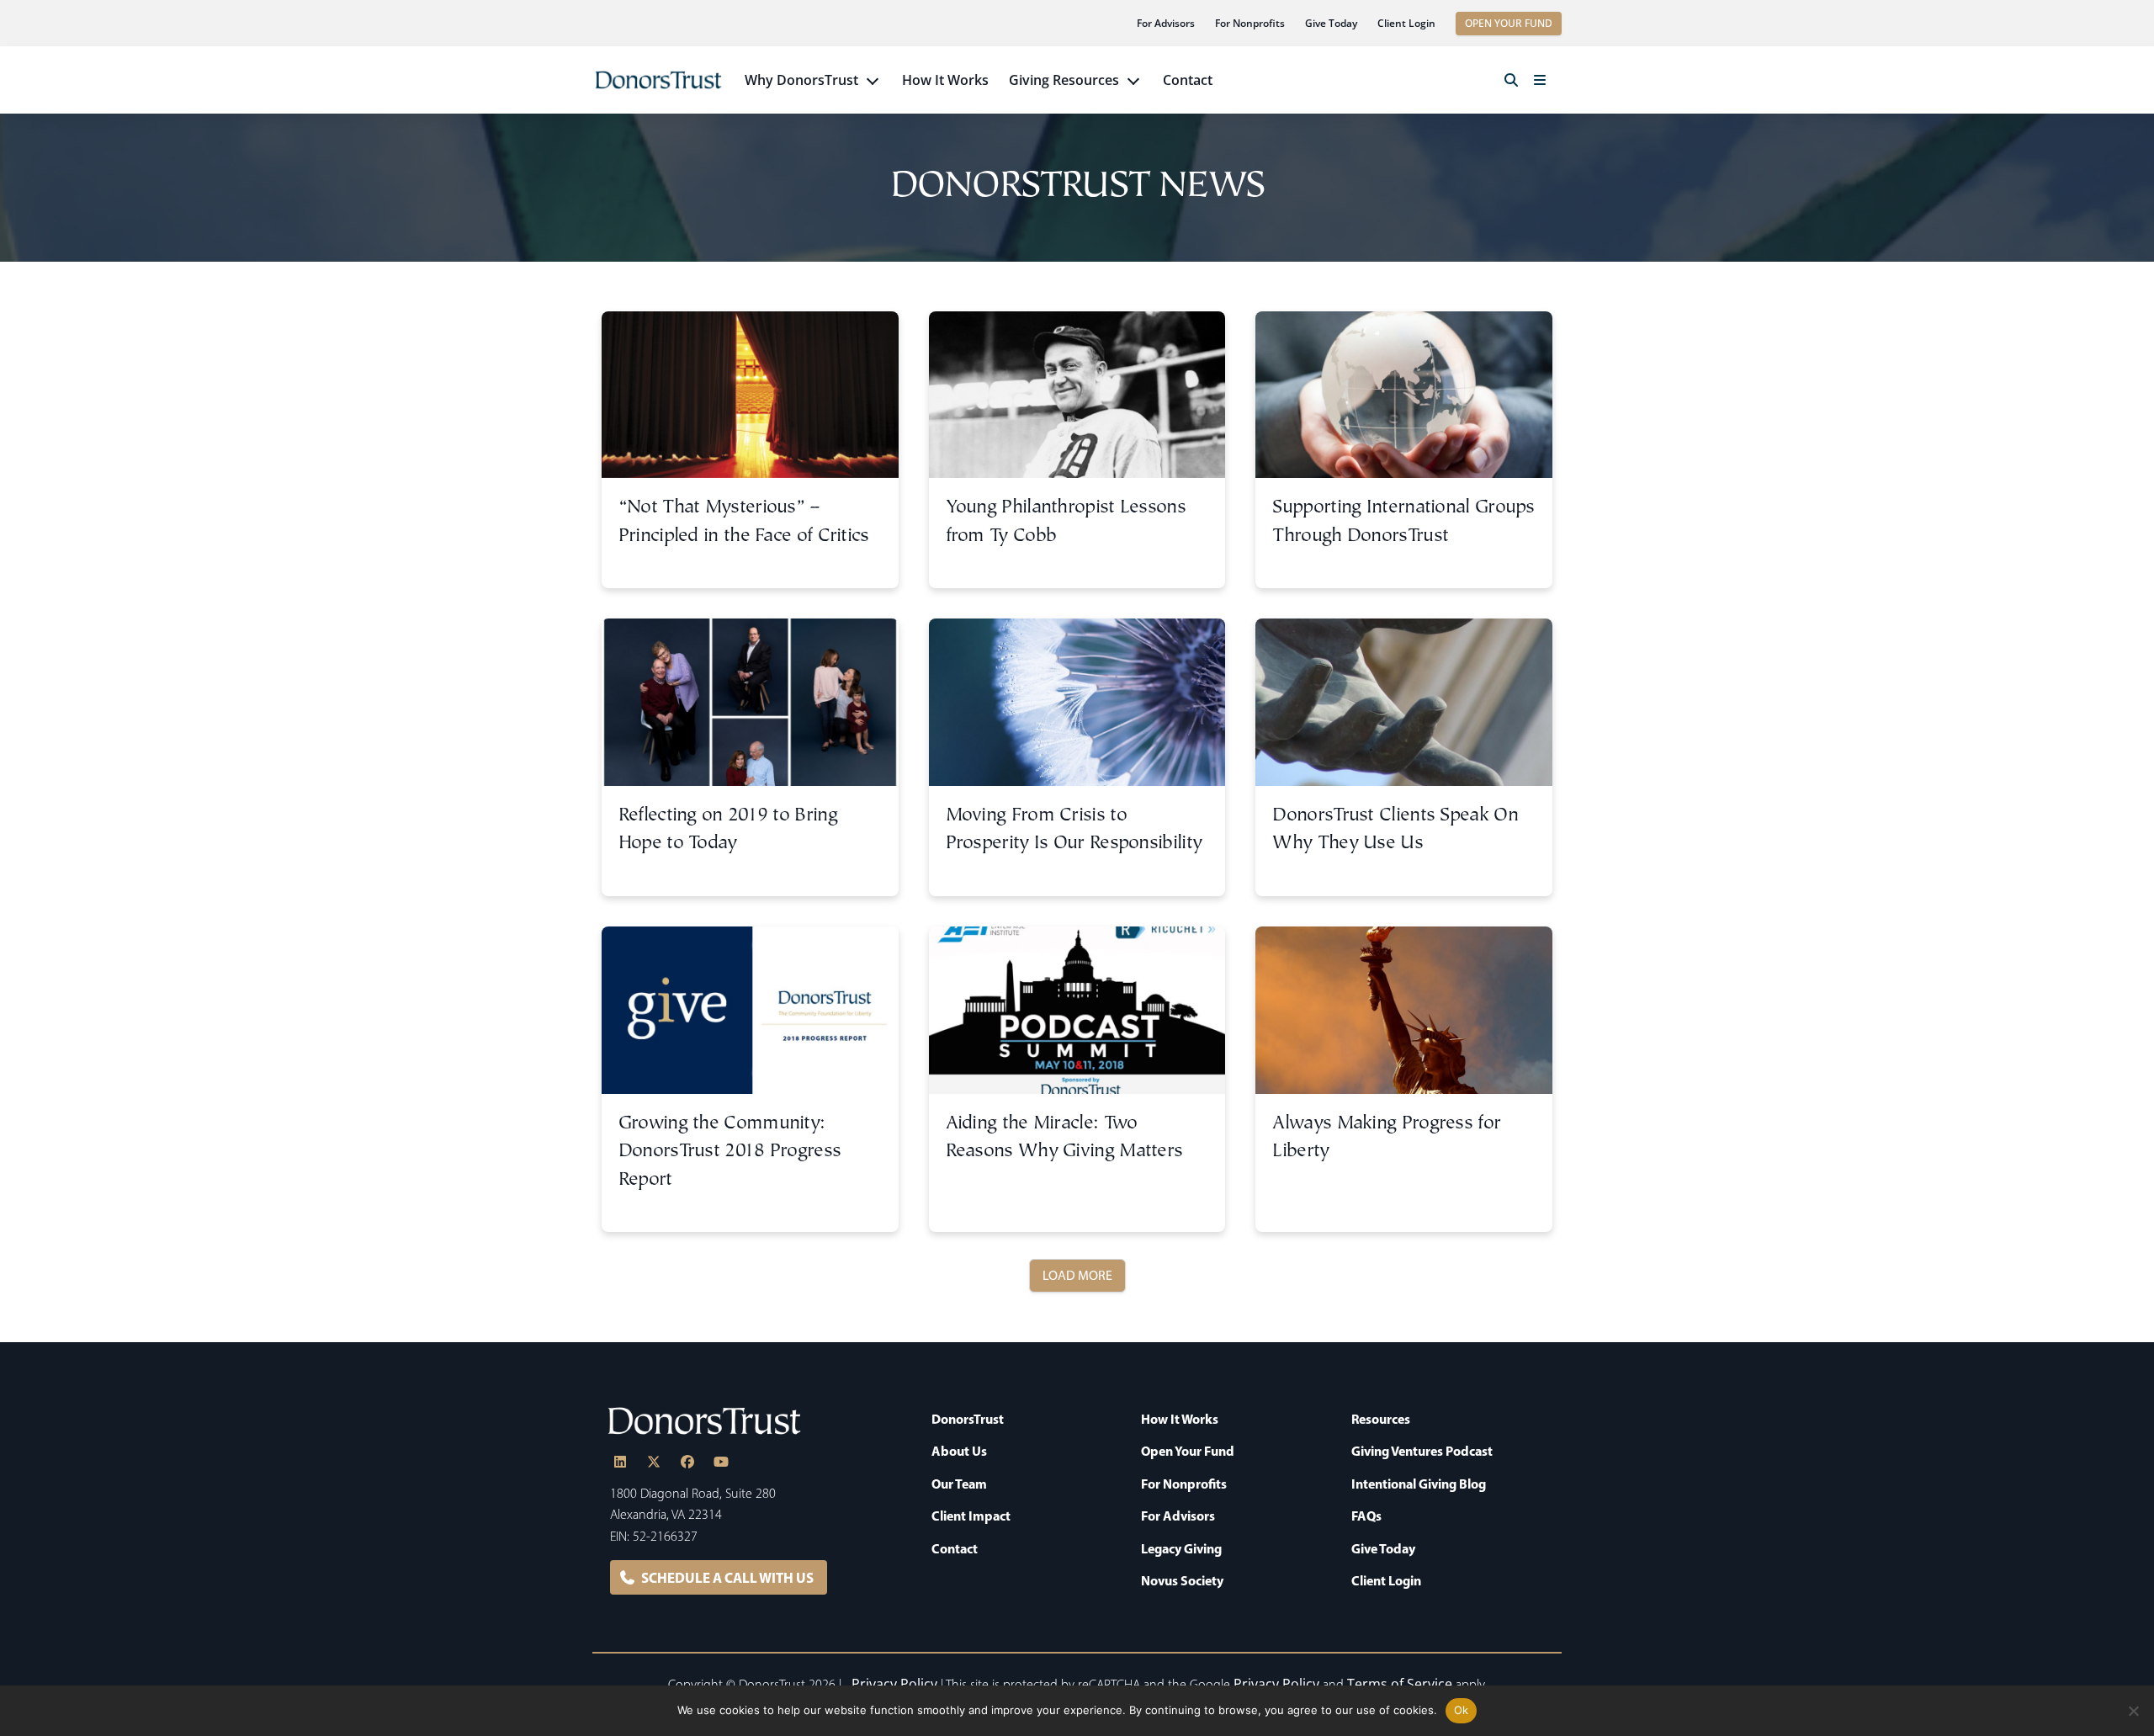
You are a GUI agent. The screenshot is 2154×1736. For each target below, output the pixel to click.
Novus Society (1182, 1580)
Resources (1381, 1419)
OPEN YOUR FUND (1509, 23)
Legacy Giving (1181, 1548)
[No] (2133, 1711)
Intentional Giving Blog (1419, 1484)
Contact (1188, 80)
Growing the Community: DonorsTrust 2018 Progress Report (730, 1152)
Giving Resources (1064, 80)
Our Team (959, 1484)
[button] (1511, 80)
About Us (959, 1451)
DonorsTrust (968, 1419)
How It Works (945, 80)
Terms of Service (1400, 1684)
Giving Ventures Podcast (1422, 1451)
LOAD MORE (1077, 1275)
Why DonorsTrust (801, 80)
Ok (1462, 1710)
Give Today (1331, 23)
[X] (654, 1462)
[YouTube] (721, 1462)
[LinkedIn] (620, 1462)
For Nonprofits (1250, 23)
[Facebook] (687, 1462)
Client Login (1406, 23)
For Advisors (1166, 23)
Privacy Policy (894, 1684)
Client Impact (971, 1516)
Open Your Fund (1188, 1451)
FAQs (1366, 1516)
